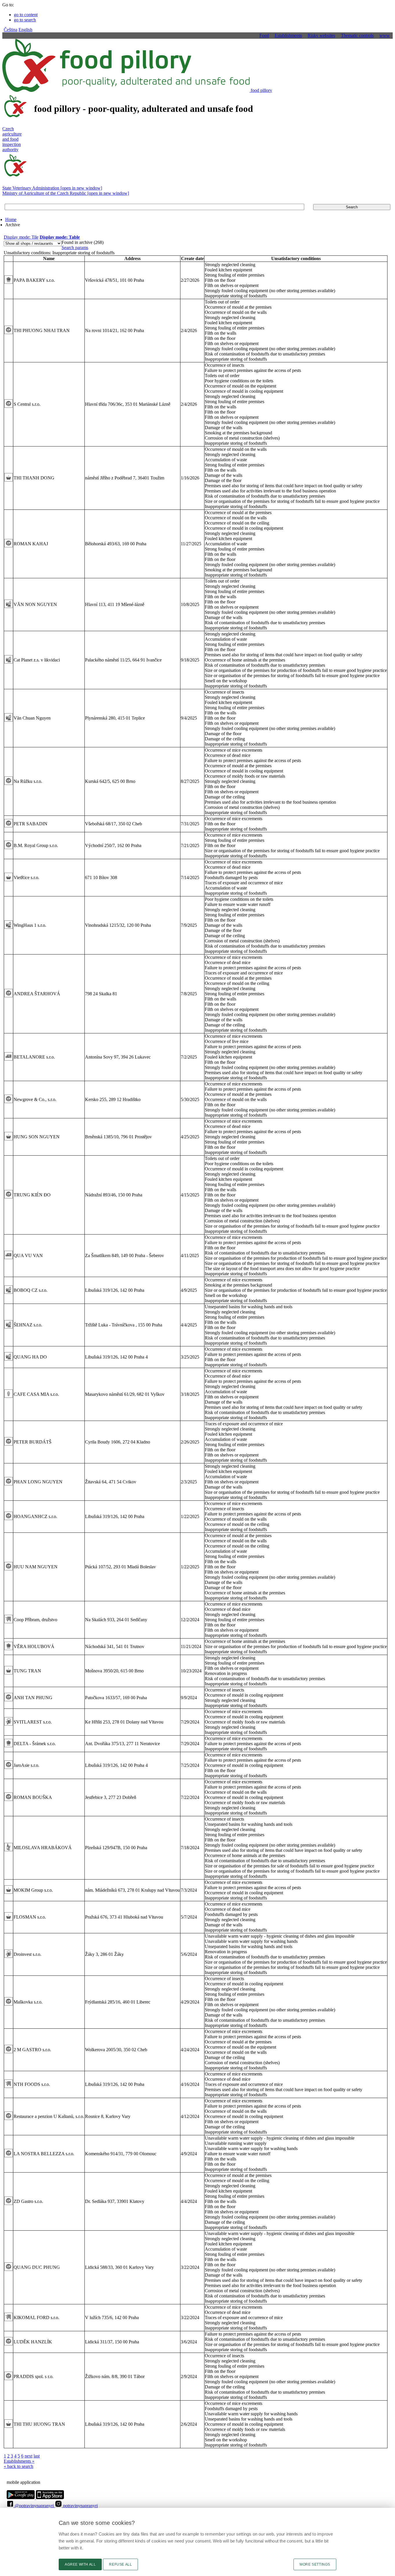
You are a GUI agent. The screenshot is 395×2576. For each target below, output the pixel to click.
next (28, 2456)
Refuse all (120, 2564)
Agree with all (80, 2564)
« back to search (19, 2466)
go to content (26, 15)
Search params (75, 248)
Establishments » (19, 2461)
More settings (315, 2564)
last (37, 2456)
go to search (25, 20)
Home (11, 219)
